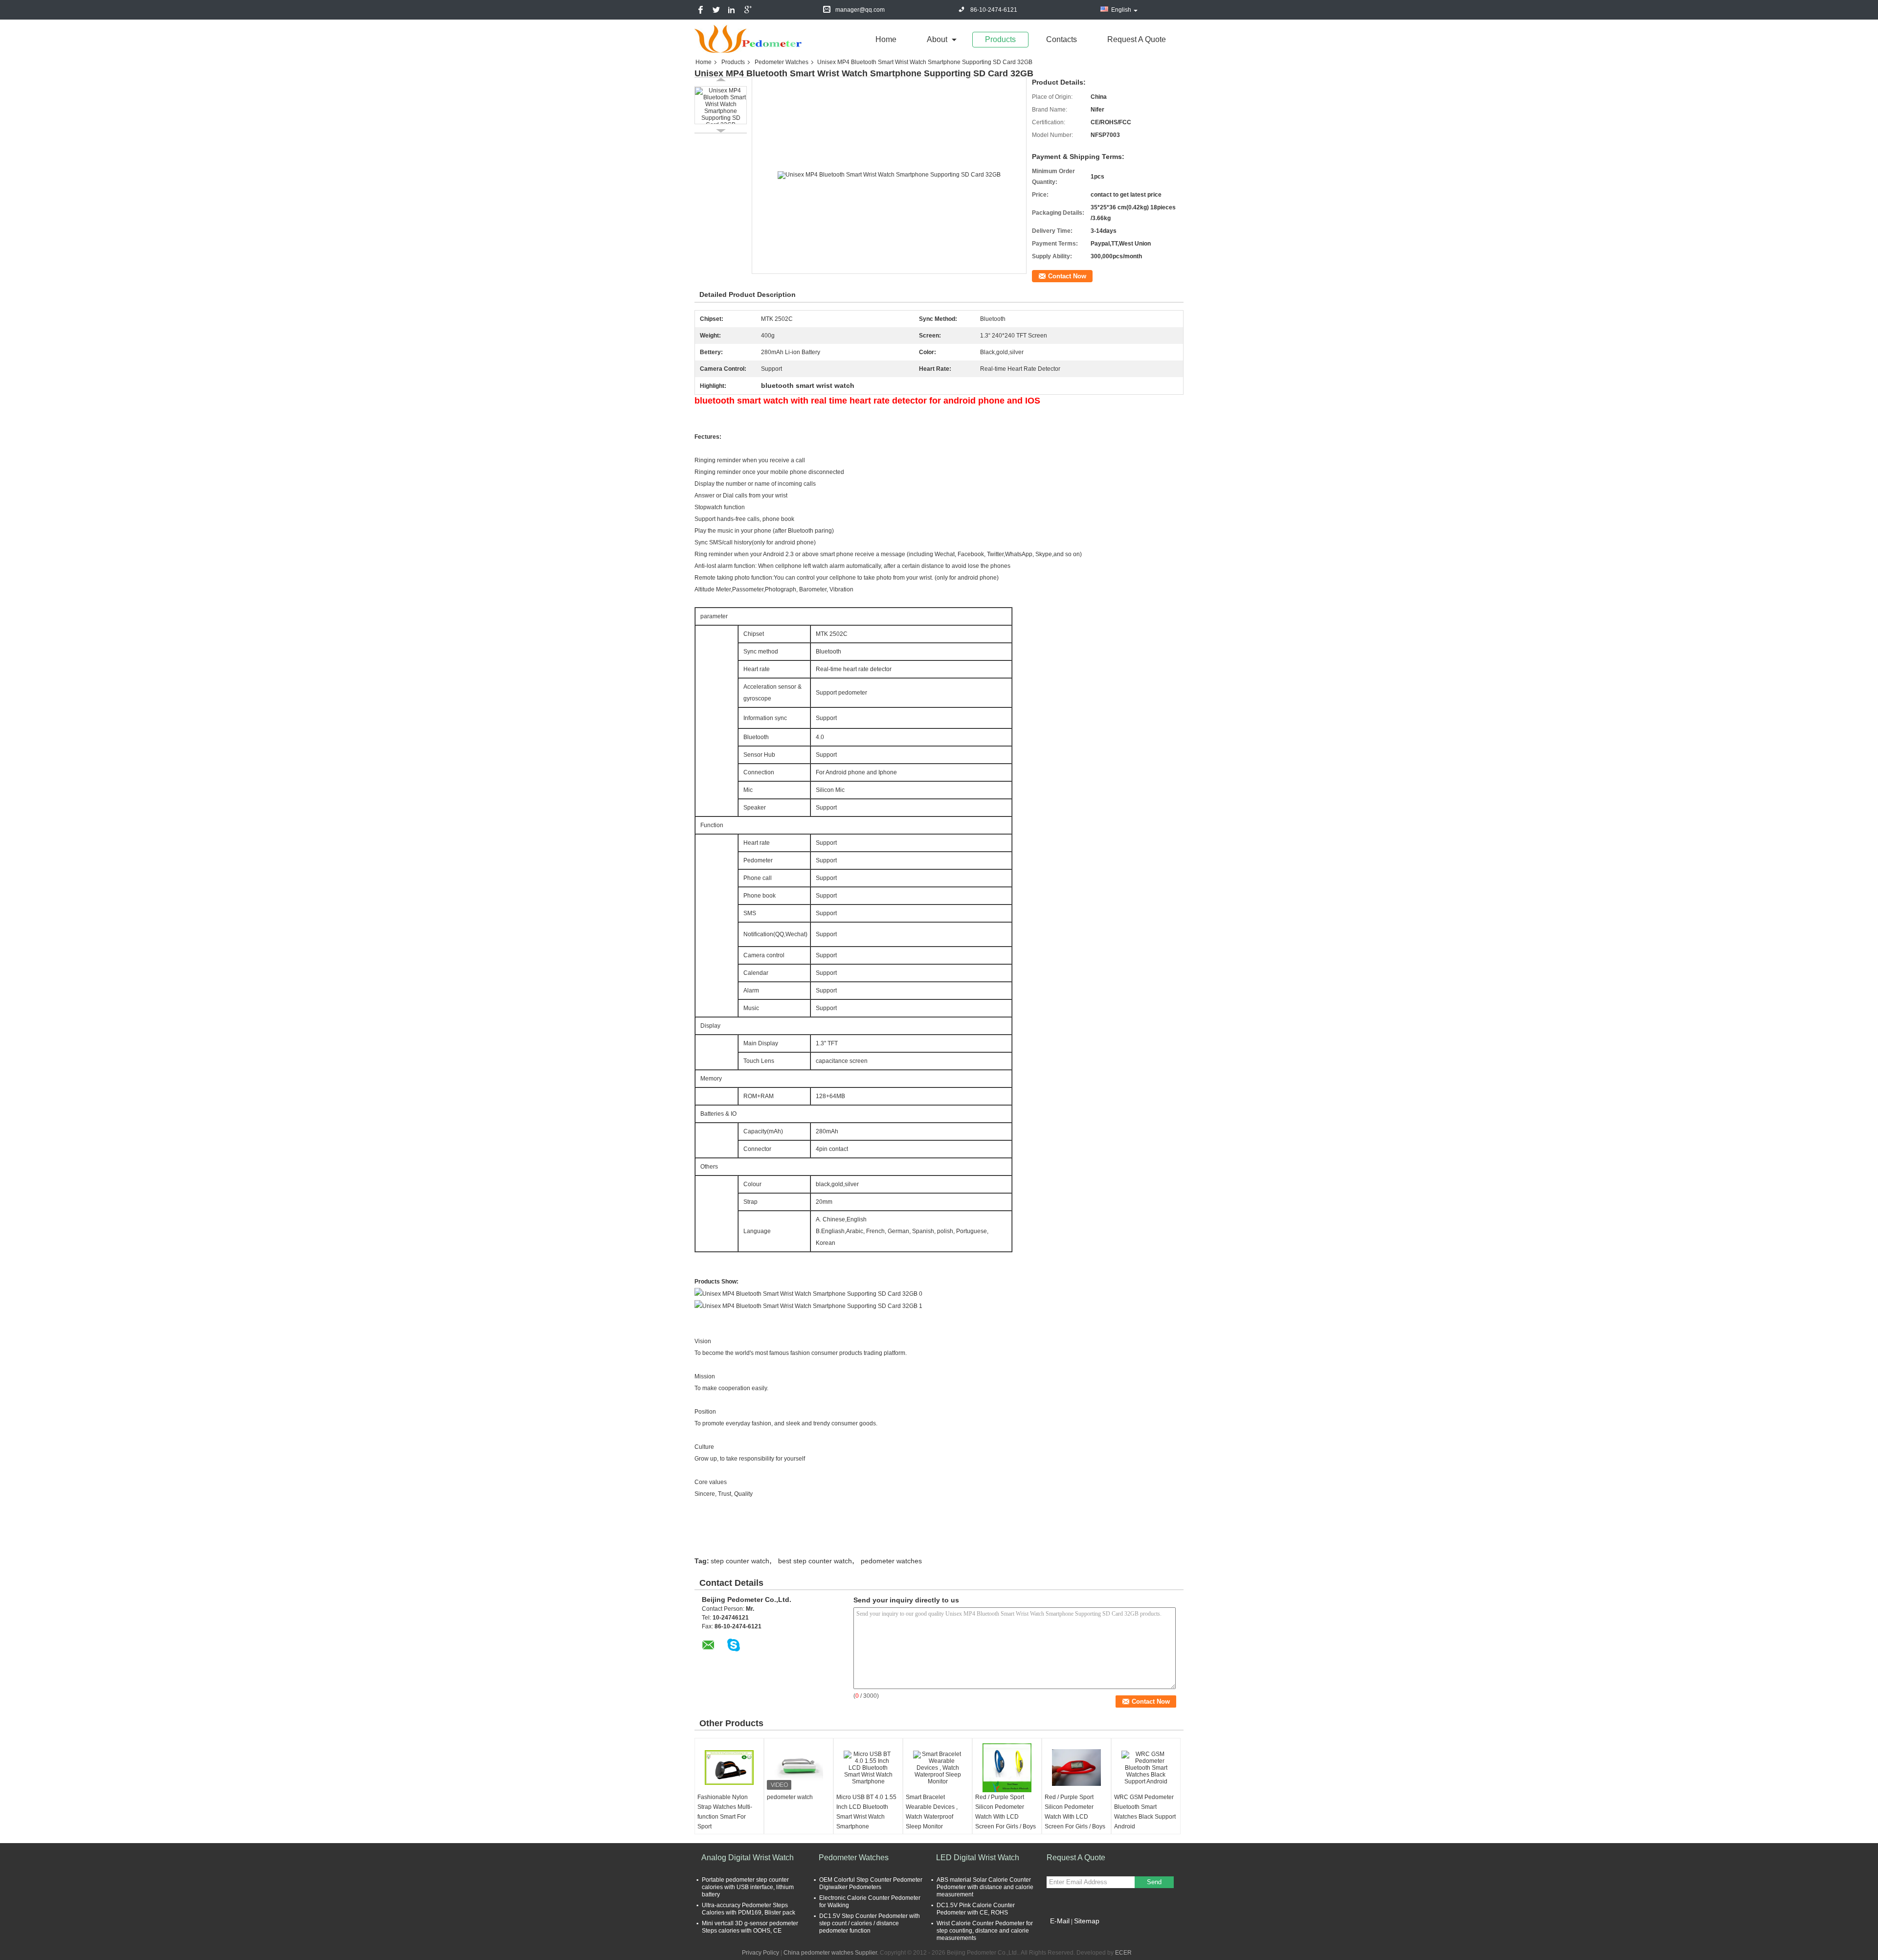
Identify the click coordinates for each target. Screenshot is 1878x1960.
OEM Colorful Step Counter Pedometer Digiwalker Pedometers (871, 1883)
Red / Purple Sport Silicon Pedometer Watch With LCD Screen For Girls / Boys (1006, 1812)
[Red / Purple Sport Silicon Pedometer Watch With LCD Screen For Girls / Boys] (1007, 1768)
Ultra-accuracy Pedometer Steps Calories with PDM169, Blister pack (749, 1909)
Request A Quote (1137, 39)
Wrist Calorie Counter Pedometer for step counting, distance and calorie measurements (985, 1931)
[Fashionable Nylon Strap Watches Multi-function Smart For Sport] (729, 1768)
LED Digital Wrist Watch (978, 1858)
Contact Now (1067, 276)
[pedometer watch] (799, 1768)
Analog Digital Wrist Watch (748, 1858)
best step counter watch (815, 1561)
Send (1154, 1882)
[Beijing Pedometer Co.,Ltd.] (748, 39)
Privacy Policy (760, 1953)
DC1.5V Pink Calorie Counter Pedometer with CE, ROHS (976, 1909)
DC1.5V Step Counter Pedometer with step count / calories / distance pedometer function (870, 1923)
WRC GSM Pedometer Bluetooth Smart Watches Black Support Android (1145, 1812)
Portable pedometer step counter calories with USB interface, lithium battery (748, 1887)
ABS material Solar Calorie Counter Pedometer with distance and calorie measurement (985, 1887)
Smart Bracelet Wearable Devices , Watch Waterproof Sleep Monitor (932, 1812)
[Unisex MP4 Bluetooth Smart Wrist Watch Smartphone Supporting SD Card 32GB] (721, 105)
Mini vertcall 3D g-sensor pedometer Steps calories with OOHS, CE (750, 1927)
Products (1000, 39)
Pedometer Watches (782, 62)
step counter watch (740, 1561)
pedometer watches (891, 1561)
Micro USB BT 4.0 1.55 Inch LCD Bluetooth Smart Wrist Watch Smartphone (866, 1812)
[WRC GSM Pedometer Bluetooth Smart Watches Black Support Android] (1146, 1768)
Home (886, 39)
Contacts (1062, 39)
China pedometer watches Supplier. (832, 1953)
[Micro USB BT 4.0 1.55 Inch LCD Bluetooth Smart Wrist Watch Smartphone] (868, 1768)
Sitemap (1087, 1921)
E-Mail (1060, 1921)
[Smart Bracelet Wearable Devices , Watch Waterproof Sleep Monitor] (938, 1768)
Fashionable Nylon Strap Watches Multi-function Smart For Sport (725, 1812)
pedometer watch (790, 1797)
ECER (1123, 1953)
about (937, 39)
